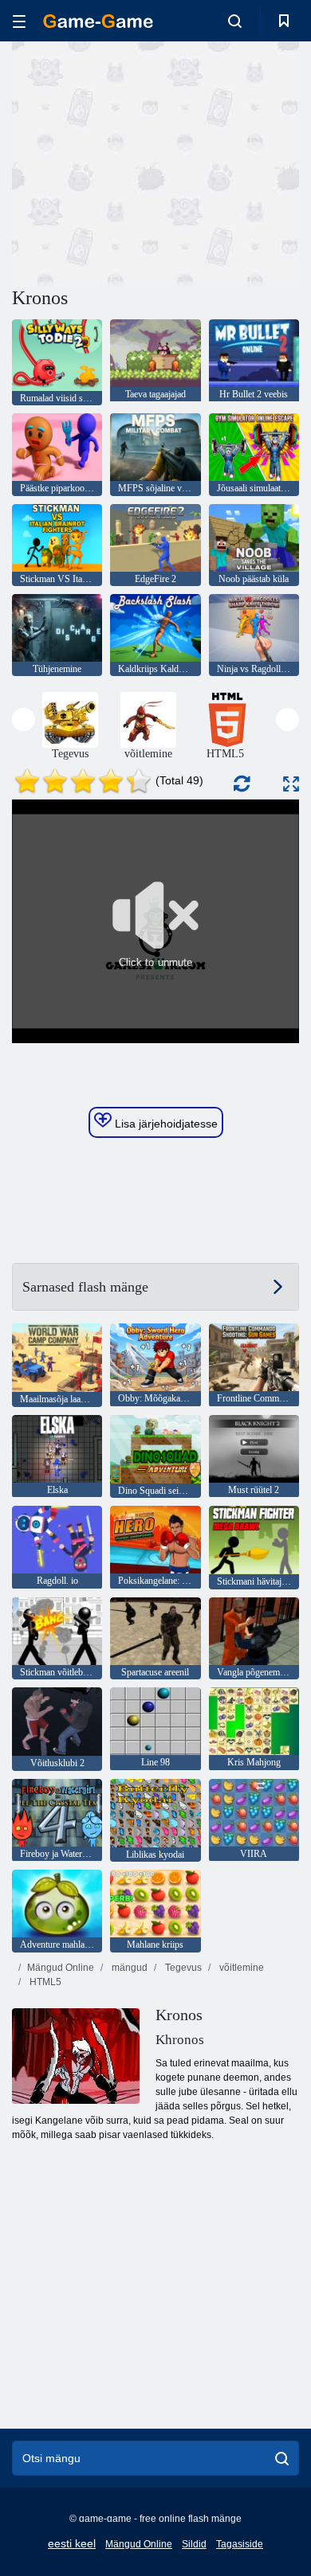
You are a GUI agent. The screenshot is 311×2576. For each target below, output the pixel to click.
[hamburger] (19, 21)
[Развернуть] (291, 784)
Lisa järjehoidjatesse (165, 1124)
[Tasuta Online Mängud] (98, 21)
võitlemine (240, 1968)
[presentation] (24, 719)
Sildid (194, 2544)
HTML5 (44, 1982)
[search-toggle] (235, 21)
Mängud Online (61, 1968)
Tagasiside (240, 2544)
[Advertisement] (147, 162)
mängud (128, 1968)
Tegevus (182, 1968)
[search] (282, 2458)
